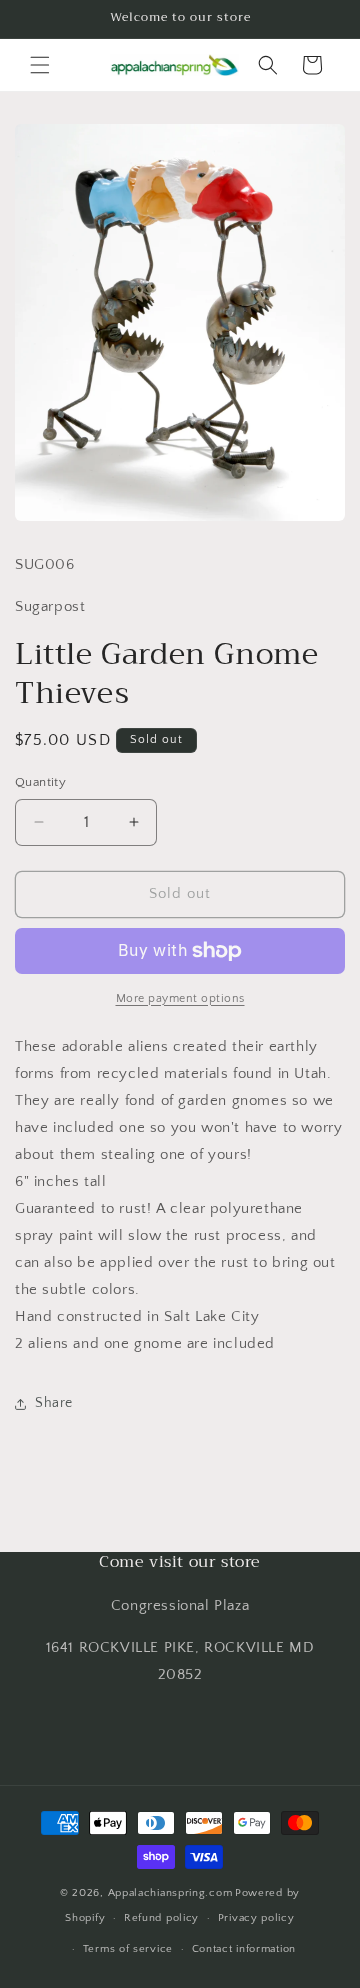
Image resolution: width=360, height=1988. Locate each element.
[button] (40, 65)
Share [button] (54, 1403)
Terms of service (128, 1949)
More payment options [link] (180, 998)
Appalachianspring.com (170, 1893)
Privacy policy (256, 1918)
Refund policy (161, 1918)
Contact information (244, 1949)
